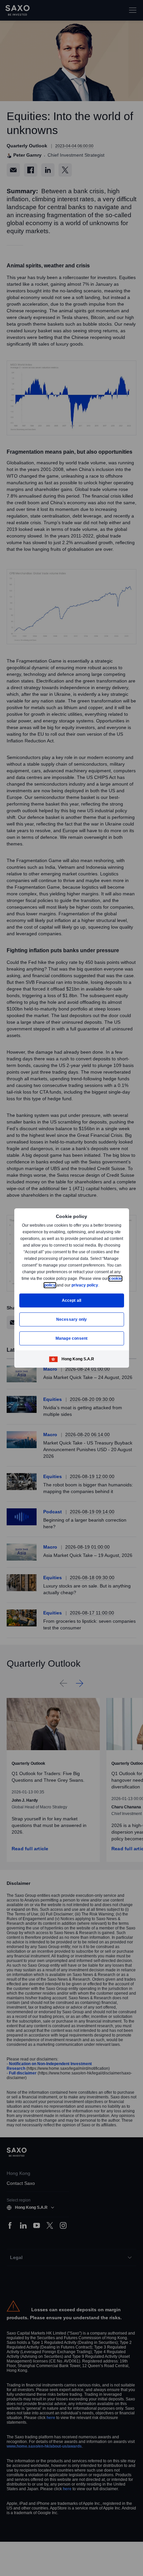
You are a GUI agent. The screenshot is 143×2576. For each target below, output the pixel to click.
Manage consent (71, 1338)
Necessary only (72, 1319)
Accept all (72, 1300)
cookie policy (58, 1285)
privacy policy (100, 1285)
